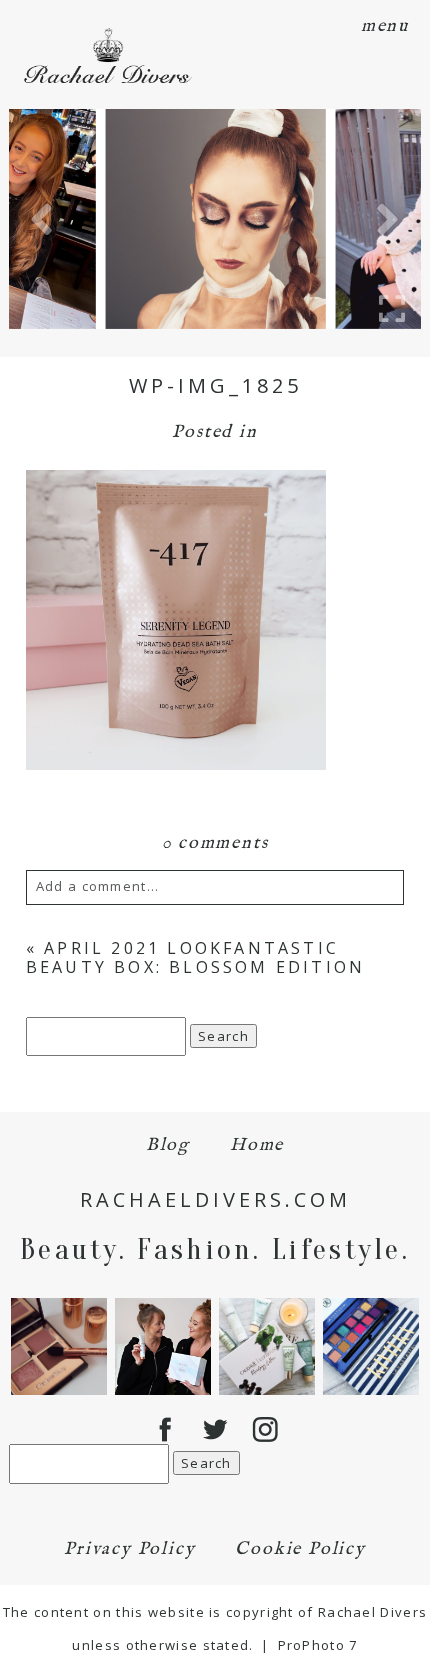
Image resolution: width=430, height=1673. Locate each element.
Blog (168, 1145)
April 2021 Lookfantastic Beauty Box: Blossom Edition (195, 957)
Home (257, 1145)
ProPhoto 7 (318, 1645)
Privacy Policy (129, 1549)
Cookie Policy (300, 1549)
